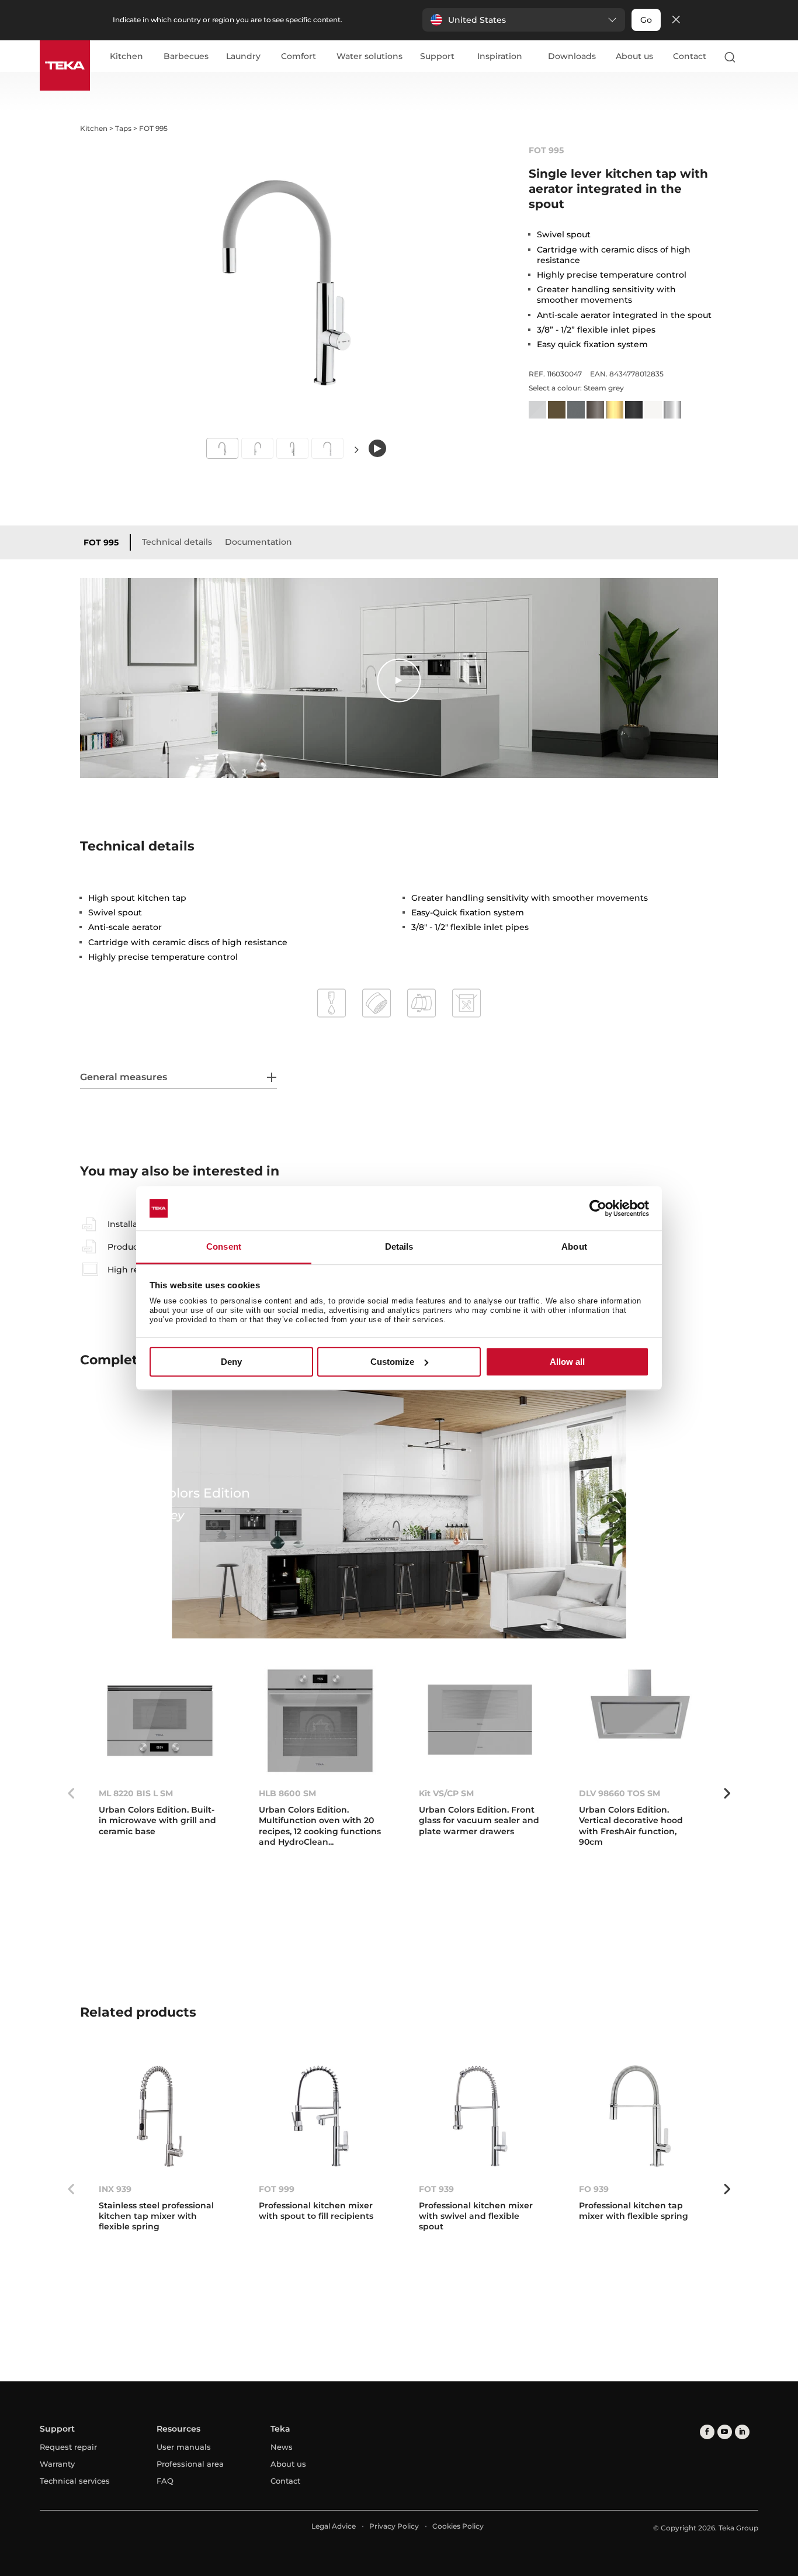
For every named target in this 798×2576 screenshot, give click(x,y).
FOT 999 (277, 2189)
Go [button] (646, 20)
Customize (392, 1362)
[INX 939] (160, 2116)
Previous (71, 1793)
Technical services (75, 2481)
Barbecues (186, 57)
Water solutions (369, 57)
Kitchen (126, 57)
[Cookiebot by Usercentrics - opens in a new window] (598, 1208)
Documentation (259, 542)
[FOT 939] (480, 2116)
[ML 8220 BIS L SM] (160, 1721)
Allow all (567, 1362)
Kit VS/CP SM (446, 1793)
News (282, 2447)
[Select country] (753, 57)
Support (437, 57)
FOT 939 (436, 2189)
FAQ (165, 2481)
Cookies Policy (458, 2526)
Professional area (190, 2464)
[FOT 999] (320, 2116)
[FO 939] (640, 2116)
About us (634, 56)
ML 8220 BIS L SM (136, 1793)
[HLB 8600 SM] (320, 1721)
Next (357, 450)
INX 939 (115, 2189)
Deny (231, 1362)
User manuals (184, 2447)
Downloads (572, 56)
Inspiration (500, 57)
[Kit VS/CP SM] (480, 1721)
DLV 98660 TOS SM (620, 1793)
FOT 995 (101, 542)
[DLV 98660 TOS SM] (640, 1721)
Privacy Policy (394, 2526)
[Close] (676, 20)
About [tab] (574, 1247)
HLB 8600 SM (287, 1793)
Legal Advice (334, 2526)
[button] (524, 20)
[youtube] (725, 2432)
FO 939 (594, 2189)
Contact (690, 56)
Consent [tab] (224, 1247)
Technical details (177, 542)
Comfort (299, 57)
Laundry (243, 57)
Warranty (57, 2464)
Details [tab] (399, 1247)
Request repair (68, 2447)
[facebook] (707, 2432)
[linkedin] (742, 2432)
